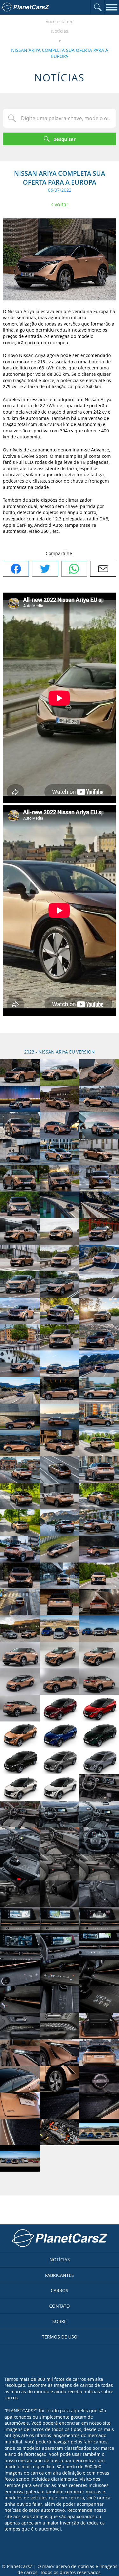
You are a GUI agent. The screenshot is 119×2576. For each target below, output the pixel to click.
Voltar (62, 204)
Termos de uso (60, 2337)
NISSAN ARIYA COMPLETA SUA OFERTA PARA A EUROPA (60, 53)
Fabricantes (60, 2275)
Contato (60, 2306)
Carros (60, 2290)
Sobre (60, 2321)
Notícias (60, 31)
